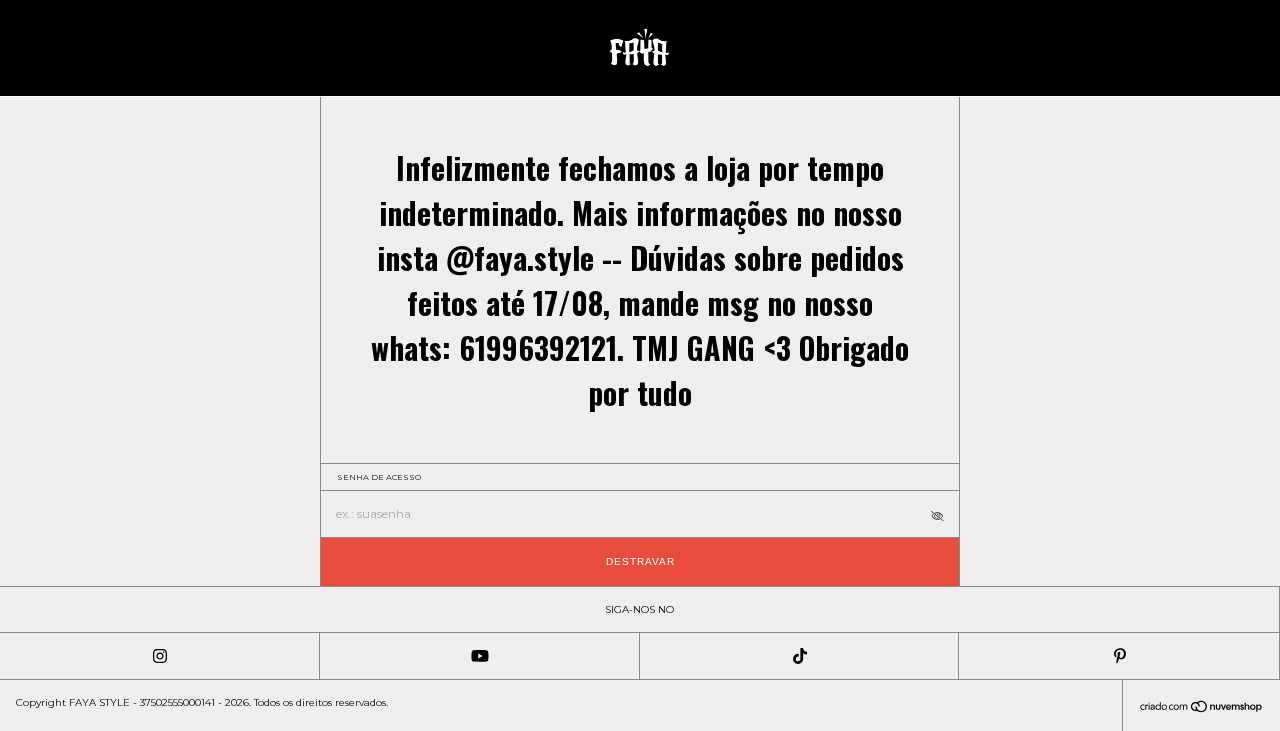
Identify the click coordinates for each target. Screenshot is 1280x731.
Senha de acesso (379, 477)
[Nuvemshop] (1201, 708)
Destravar (640, 561)
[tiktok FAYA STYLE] (800, 656)
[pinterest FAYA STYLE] (1119, 656)
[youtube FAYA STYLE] (480, 656)
